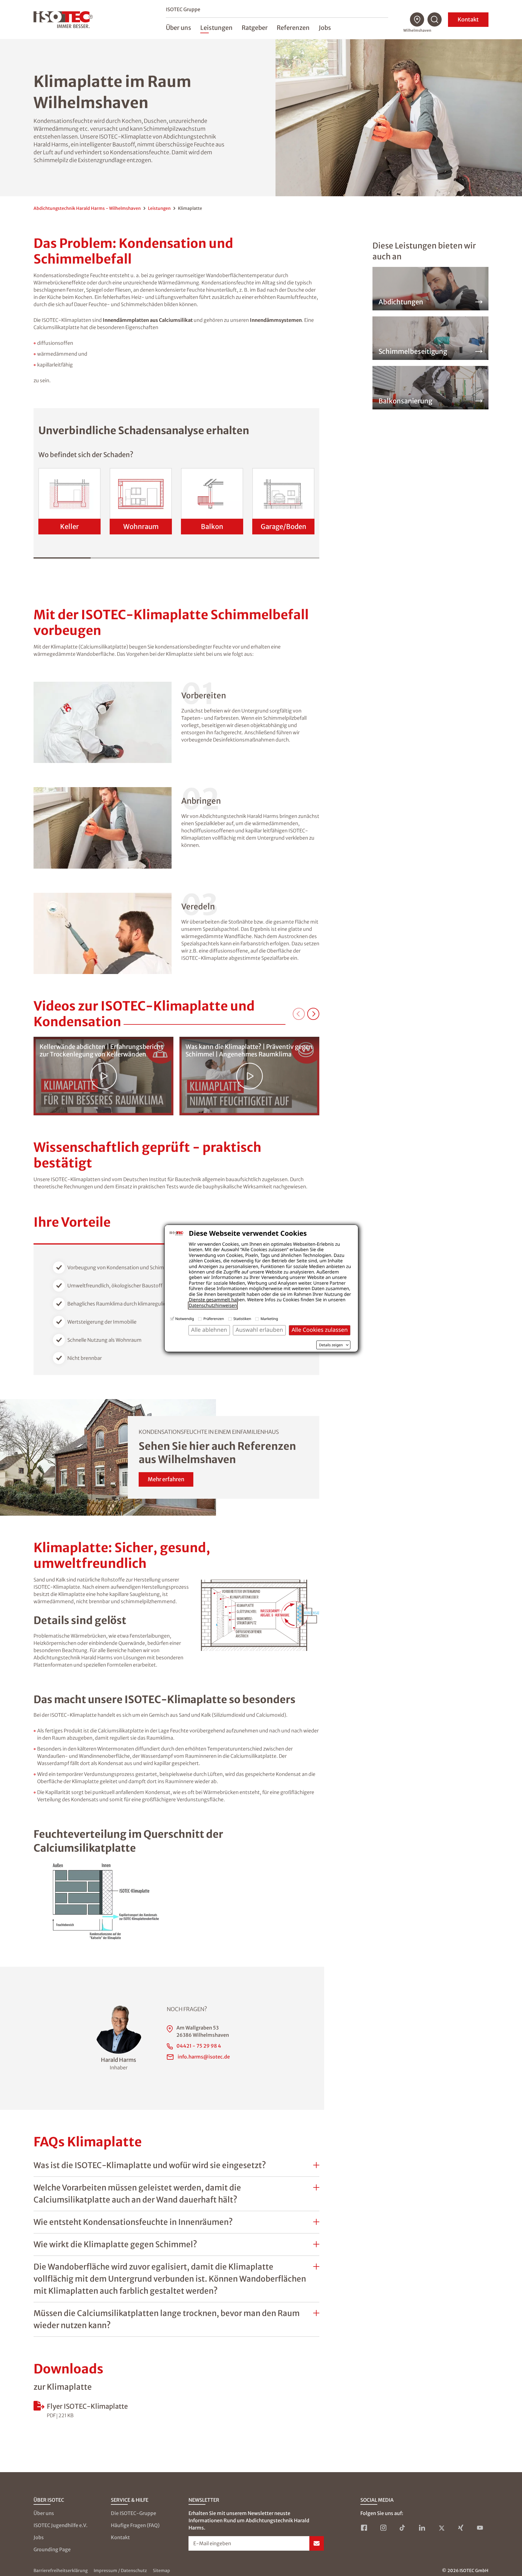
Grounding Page (52, 2549)
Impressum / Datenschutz (120, 2571)
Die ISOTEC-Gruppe (134, 2513)
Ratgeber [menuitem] (255, 28)
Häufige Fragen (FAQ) (135, 2525)
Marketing (269, 1319)
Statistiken (242, 1319)
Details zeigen (331, 1345)
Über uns (44, 2513)
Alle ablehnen (209, 1330)
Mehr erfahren (166, 1479)
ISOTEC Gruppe (183, 9)
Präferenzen (214, 1319)
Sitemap (161, 2571)
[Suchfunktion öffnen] (435, 20)
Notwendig (185, 1319)
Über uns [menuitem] (179, 28)
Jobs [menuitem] (325, 28)
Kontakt (468, 19)
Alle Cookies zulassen (320, 1330)
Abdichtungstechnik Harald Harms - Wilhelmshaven (87, 208)
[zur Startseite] (63, 20)
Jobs (39, 2537)
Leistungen (159, 208)
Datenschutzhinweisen (213, 1306)
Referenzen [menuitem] (293, 28)
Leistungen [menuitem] (216, 28)
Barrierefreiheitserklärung (61, 2571)
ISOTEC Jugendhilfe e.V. (61, 2525)
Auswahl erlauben (259, 1330)
